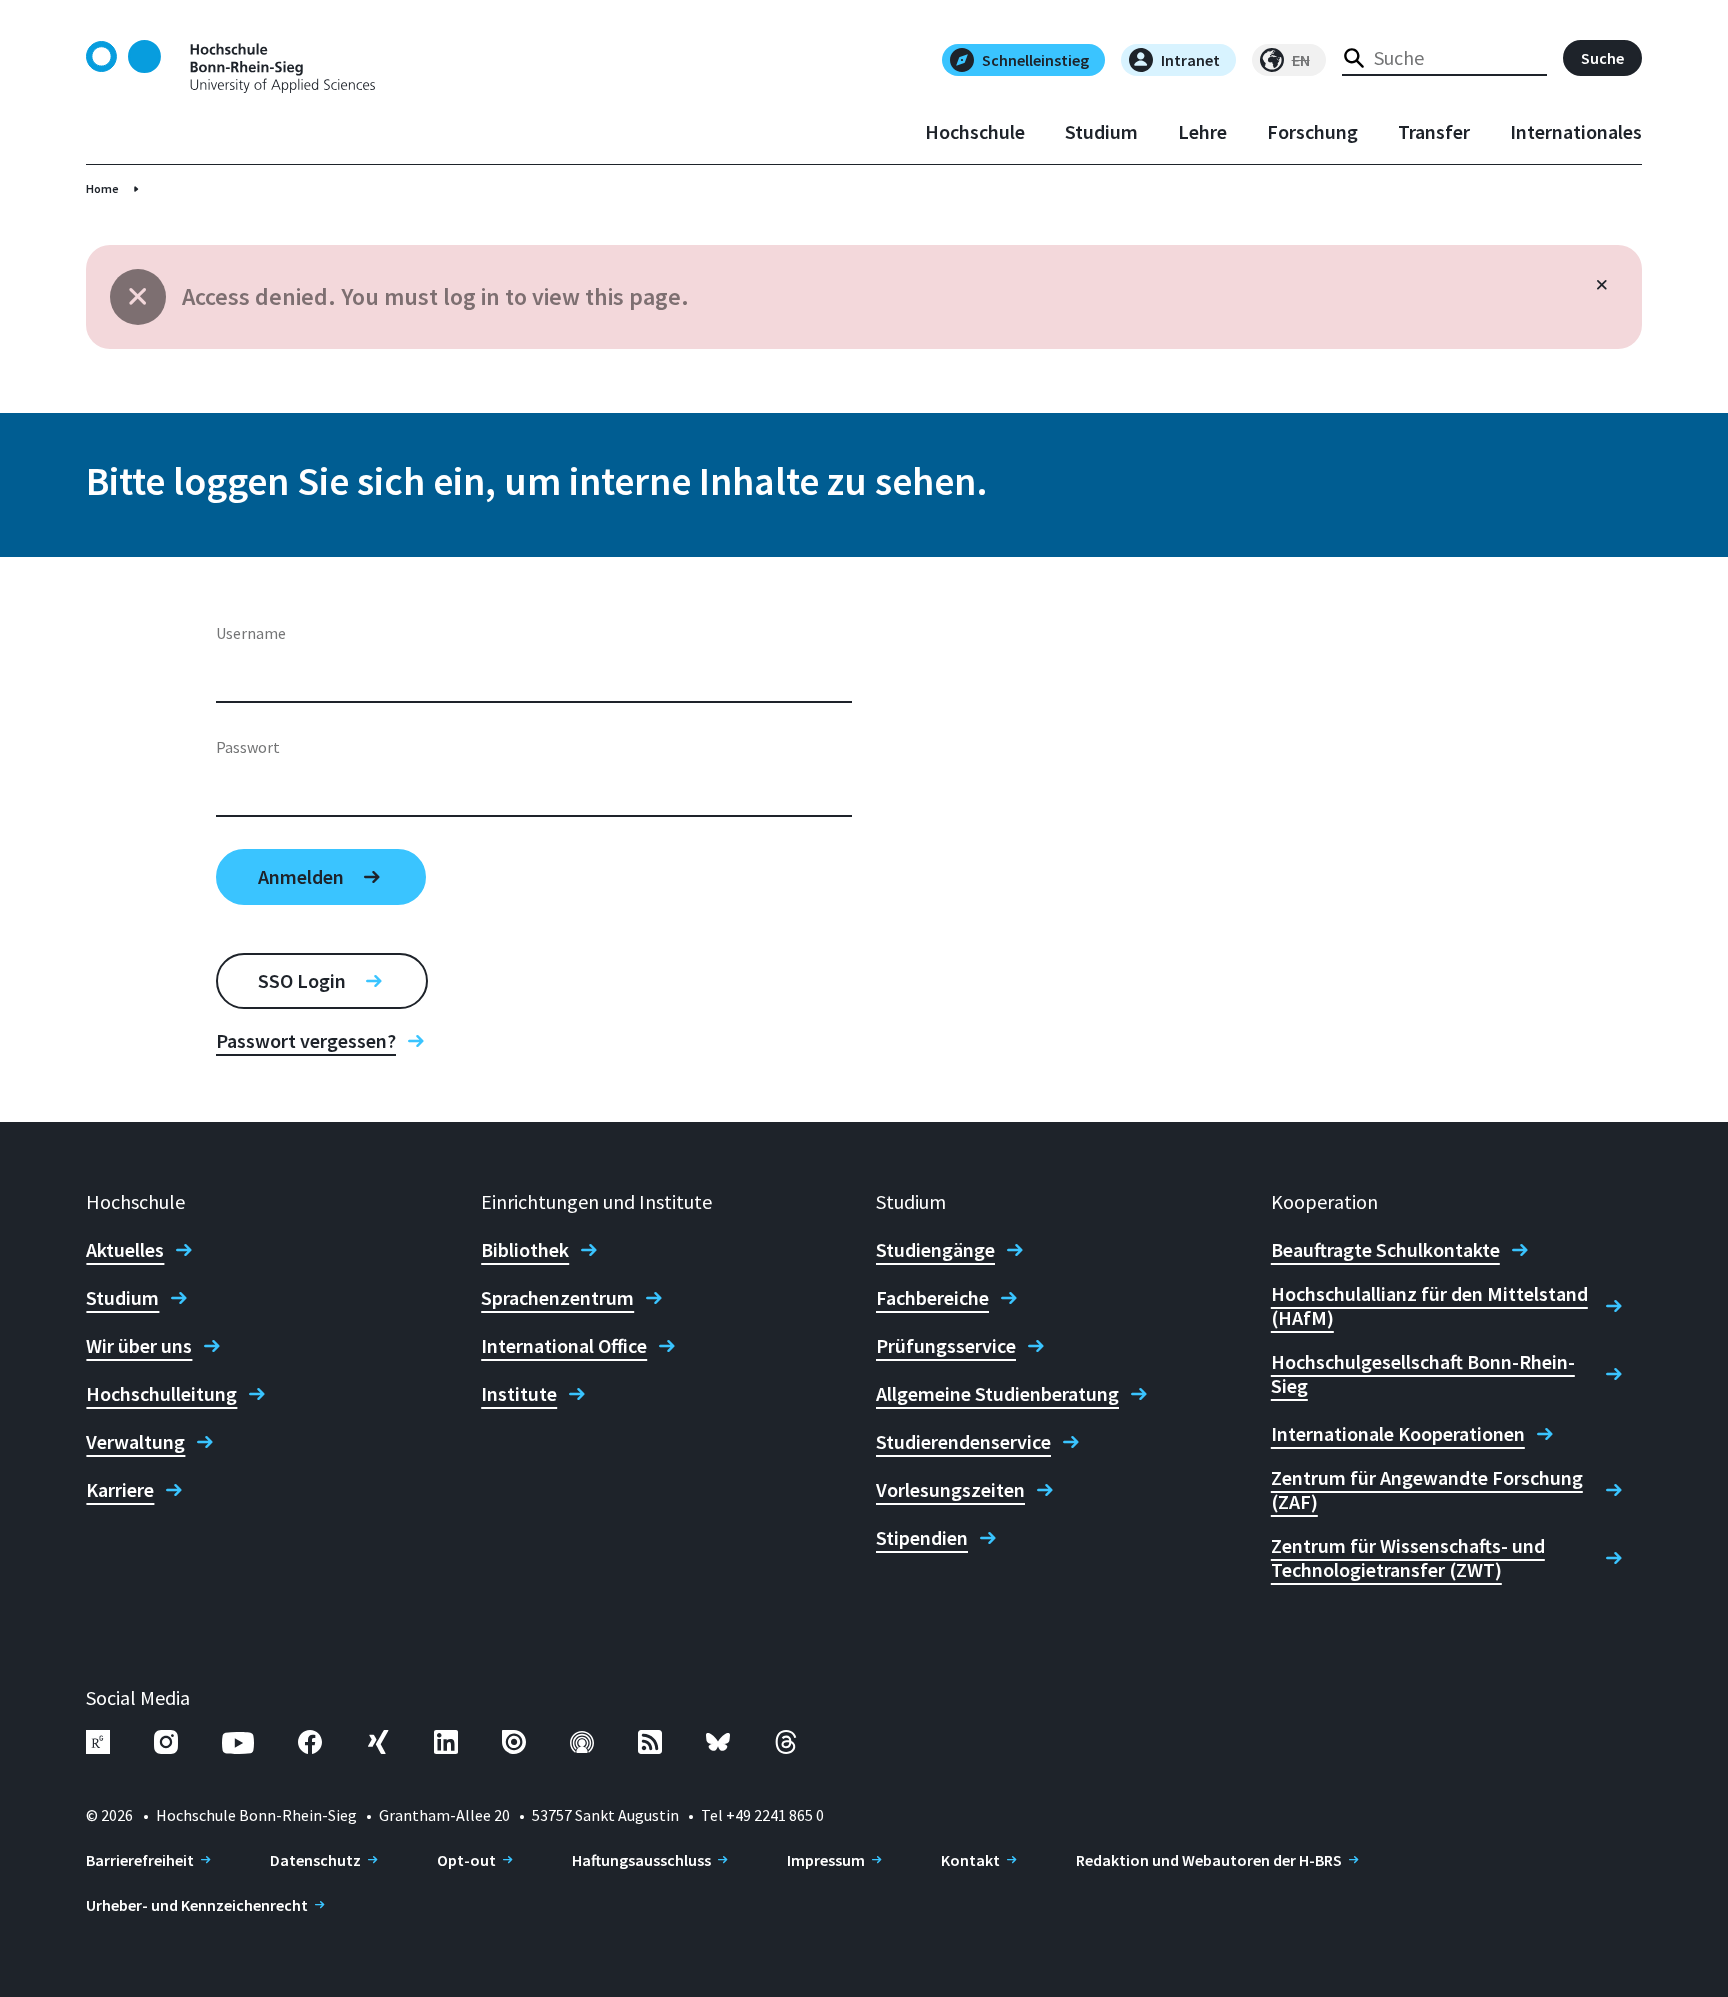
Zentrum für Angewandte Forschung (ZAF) (1427, 1490)
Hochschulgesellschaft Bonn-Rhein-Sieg (1423, 1374)
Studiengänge (935, 1250)
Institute (519, 1394)
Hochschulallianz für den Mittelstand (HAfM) (1429, 1306)
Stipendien (922, 1538)
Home (102, 188)
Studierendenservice (963, 1442)
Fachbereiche (932, 1298)
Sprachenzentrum (557, 1298)
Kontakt (970, 1860)
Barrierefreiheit (140, 1860)
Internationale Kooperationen (1398, 1434)
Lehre (1202, 132)
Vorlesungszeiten (950, 1490)
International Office (564, 1346)
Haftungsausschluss (641, 1860)
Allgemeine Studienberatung (997, 1394)
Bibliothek (525, 1250)
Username (251, 633)
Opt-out (466, 1860)
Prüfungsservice (946, 1346)
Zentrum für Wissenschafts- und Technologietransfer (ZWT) (1408, 1558)
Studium (1101, 132)
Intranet (1190, 60)
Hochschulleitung (161, 1394)
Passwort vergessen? (306, 1041)
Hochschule (975, 132)
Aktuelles (125, 1250)
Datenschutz (315, 1860)
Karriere (120, 1490)
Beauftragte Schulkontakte (1385, 1250)
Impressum (826, 1860)
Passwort (248, 747)
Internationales (1576, 132)
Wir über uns (139, 1346)
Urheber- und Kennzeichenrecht (197, 1905)
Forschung (1312, 132)
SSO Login (302, 980)
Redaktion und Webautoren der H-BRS (1209, 1860)
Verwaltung (135, 1442)
